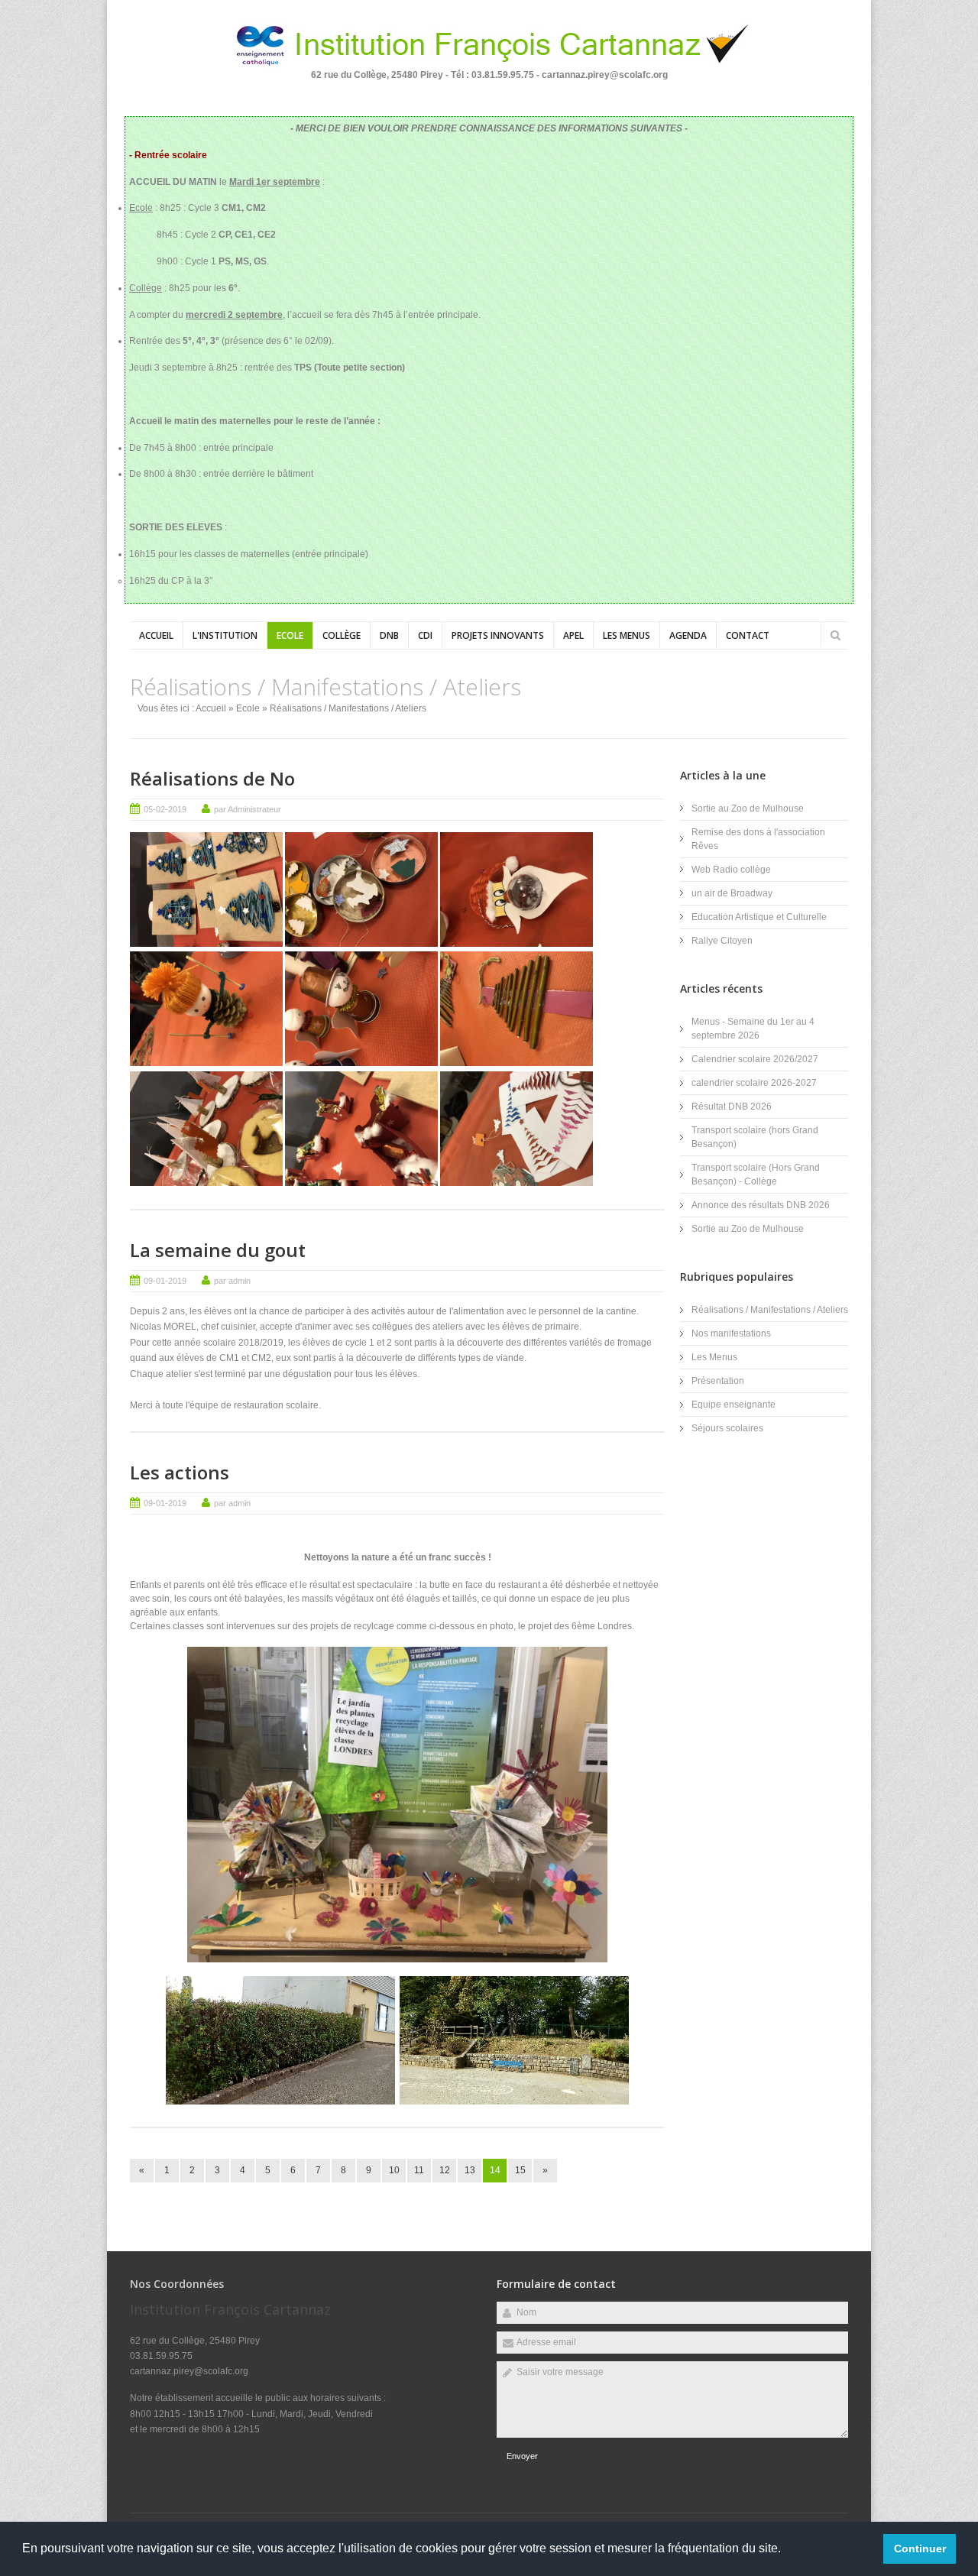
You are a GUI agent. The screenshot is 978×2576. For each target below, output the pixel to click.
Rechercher (835, 635)
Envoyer (522, 2456)
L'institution (225, 635)
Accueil (156, 635)
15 (520, 2170)
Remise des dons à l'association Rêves (758, 839)
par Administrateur (248, 809)
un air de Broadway (732, 893)
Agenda (688, 635)
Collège (342, 635)
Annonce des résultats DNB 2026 (761, 1205)
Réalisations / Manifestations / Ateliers (770, 1310)
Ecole (290, 635)
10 (394, 2170)
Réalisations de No (212, 778)
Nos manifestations (731, 1333)
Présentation (718, 1381)
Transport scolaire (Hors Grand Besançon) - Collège (756, 1175)
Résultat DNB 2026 (732, 1107)
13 (470, 2170)
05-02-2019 (165, 809)
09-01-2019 (165, 1281)
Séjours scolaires (727, 1428)
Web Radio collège (731, 870)
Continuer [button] (920, 2548)
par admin (232, 1281)
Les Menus (627, 635)
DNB (389, 635)
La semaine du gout (218, 1250)
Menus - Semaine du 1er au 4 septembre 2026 (753, 1029)
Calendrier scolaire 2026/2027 (755, 1059)
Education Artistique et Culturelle (759, 917)
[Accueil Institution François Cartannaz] (489, 65)
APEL (573, 635)
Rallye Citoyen (722, 941)
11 (419, 2170)
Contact (748, 635)
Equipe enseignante (733, 1405)
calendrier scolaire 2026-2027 (754, 1083)
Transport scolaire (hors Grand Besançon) (755, 1137)
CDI (425, 635)
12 (445, 2170)
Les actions (180, 1472)
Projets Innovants (498, 635)
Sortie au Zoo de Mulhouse (748, 808)
